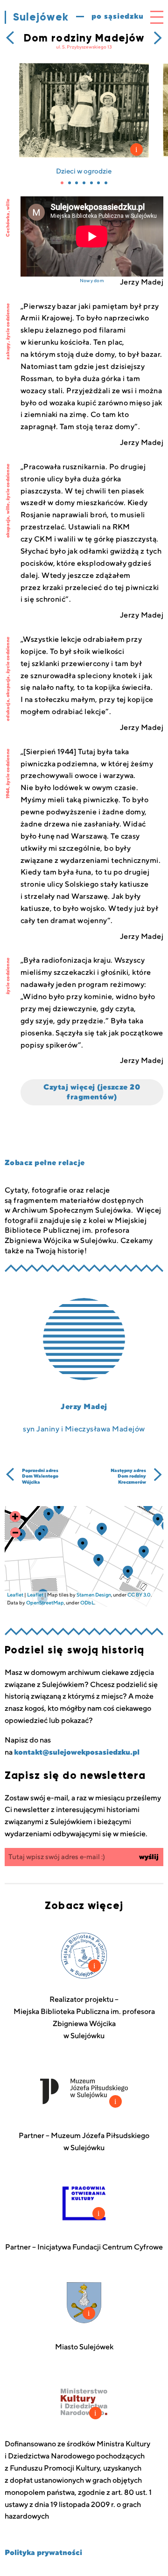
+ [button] (15, 1517)
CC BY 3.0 (139, 1595)
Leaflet (15, 1595)
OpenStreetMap (45, 1603)
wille (8, 204)
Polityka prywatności (43, 2553)
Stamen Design (94, 1595)
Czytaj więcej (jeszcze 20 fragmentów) (92, 1092)
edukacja (8, 710)
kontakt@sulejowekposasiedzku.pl (77, 1752)
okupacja (8, 528)
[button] (62, 183)
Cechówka (8, 225)
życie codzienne (8, 322)
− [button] (15, 1533)
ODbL (87, 1603)
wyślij (149, 1857)
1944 (8, 794)
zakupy (8, 351)
